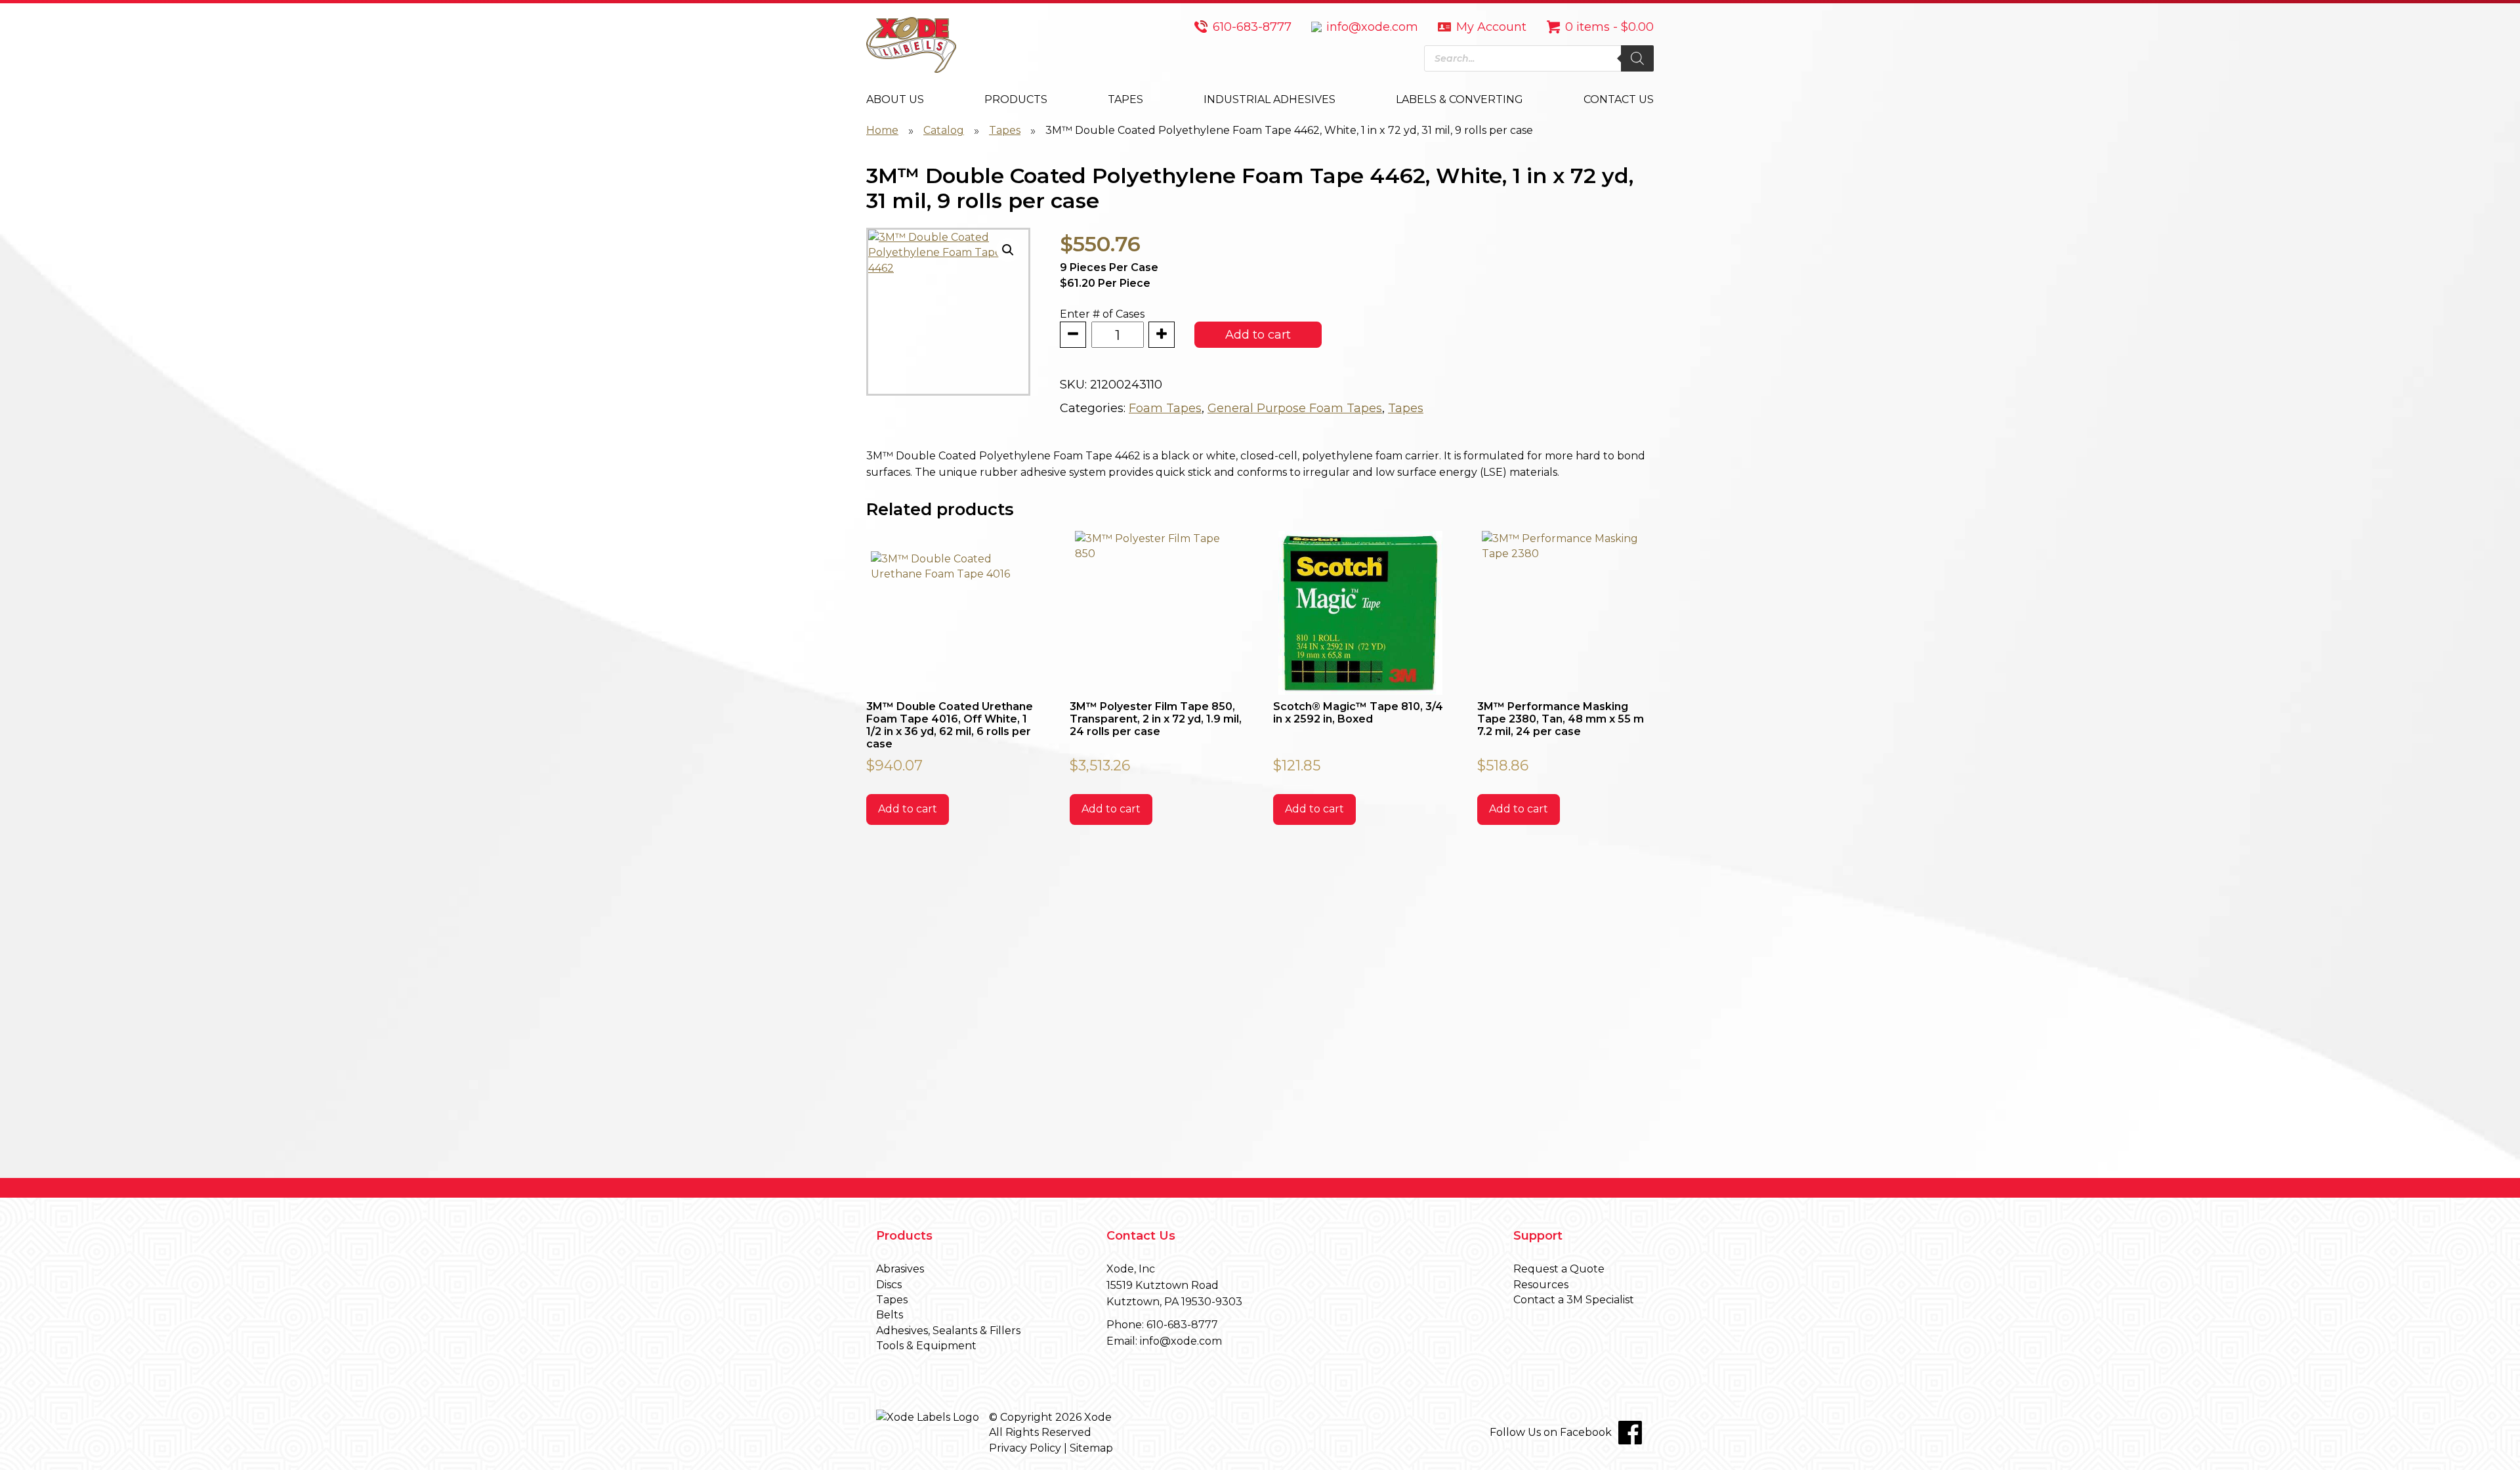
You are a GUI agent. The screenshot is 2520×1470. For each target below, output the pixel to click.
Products (1016, 99)
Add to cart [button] (908, 809)
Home (882, 130)
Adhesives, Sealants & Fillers (948, 1331)
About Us (895, 99)
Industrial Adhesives (1270, 99)
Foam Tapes (1165, 408)
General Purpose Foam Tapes (1295, 408)
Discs (889, 1285)
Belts (890, 1315)
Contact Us (1619, 99)
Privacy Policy (1025, 1448)
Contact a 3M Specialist (1574, 1300)
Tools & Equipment (926, 1346)
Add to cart (1258, 335)
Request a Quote (1559, 1269)
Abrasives (900, 1269)
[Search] (1637, 58)
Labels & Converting (1459, 99)
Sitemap (1091, 1448)
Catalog (944, 130)
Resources (1541, 1285)
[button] (1008, 250)
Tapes (1125, 99)
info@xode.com (1372, 27)
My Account (1491, 27)
